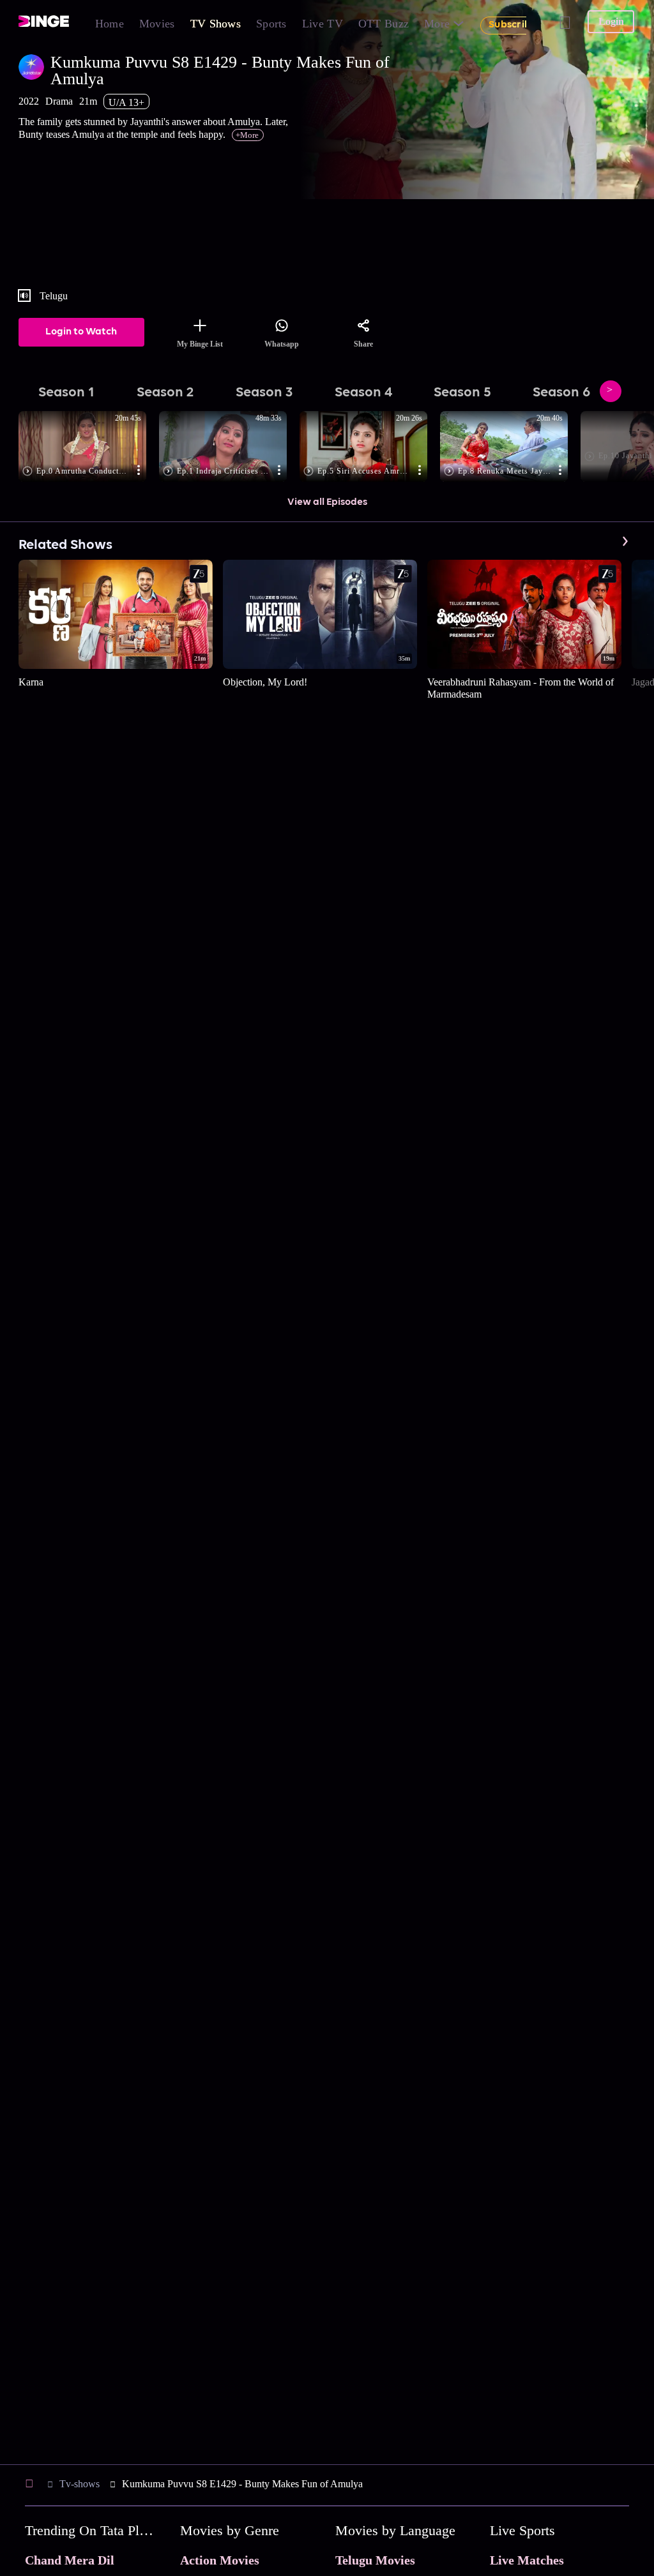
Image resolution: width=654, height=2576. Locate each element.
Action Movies (220, 2560)
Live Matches (527, 2560)
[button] (89, 447)
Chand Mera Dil (70, 2560)
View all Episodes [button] (327, 502)
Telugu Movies (375, 2560)
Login (611, 21)
